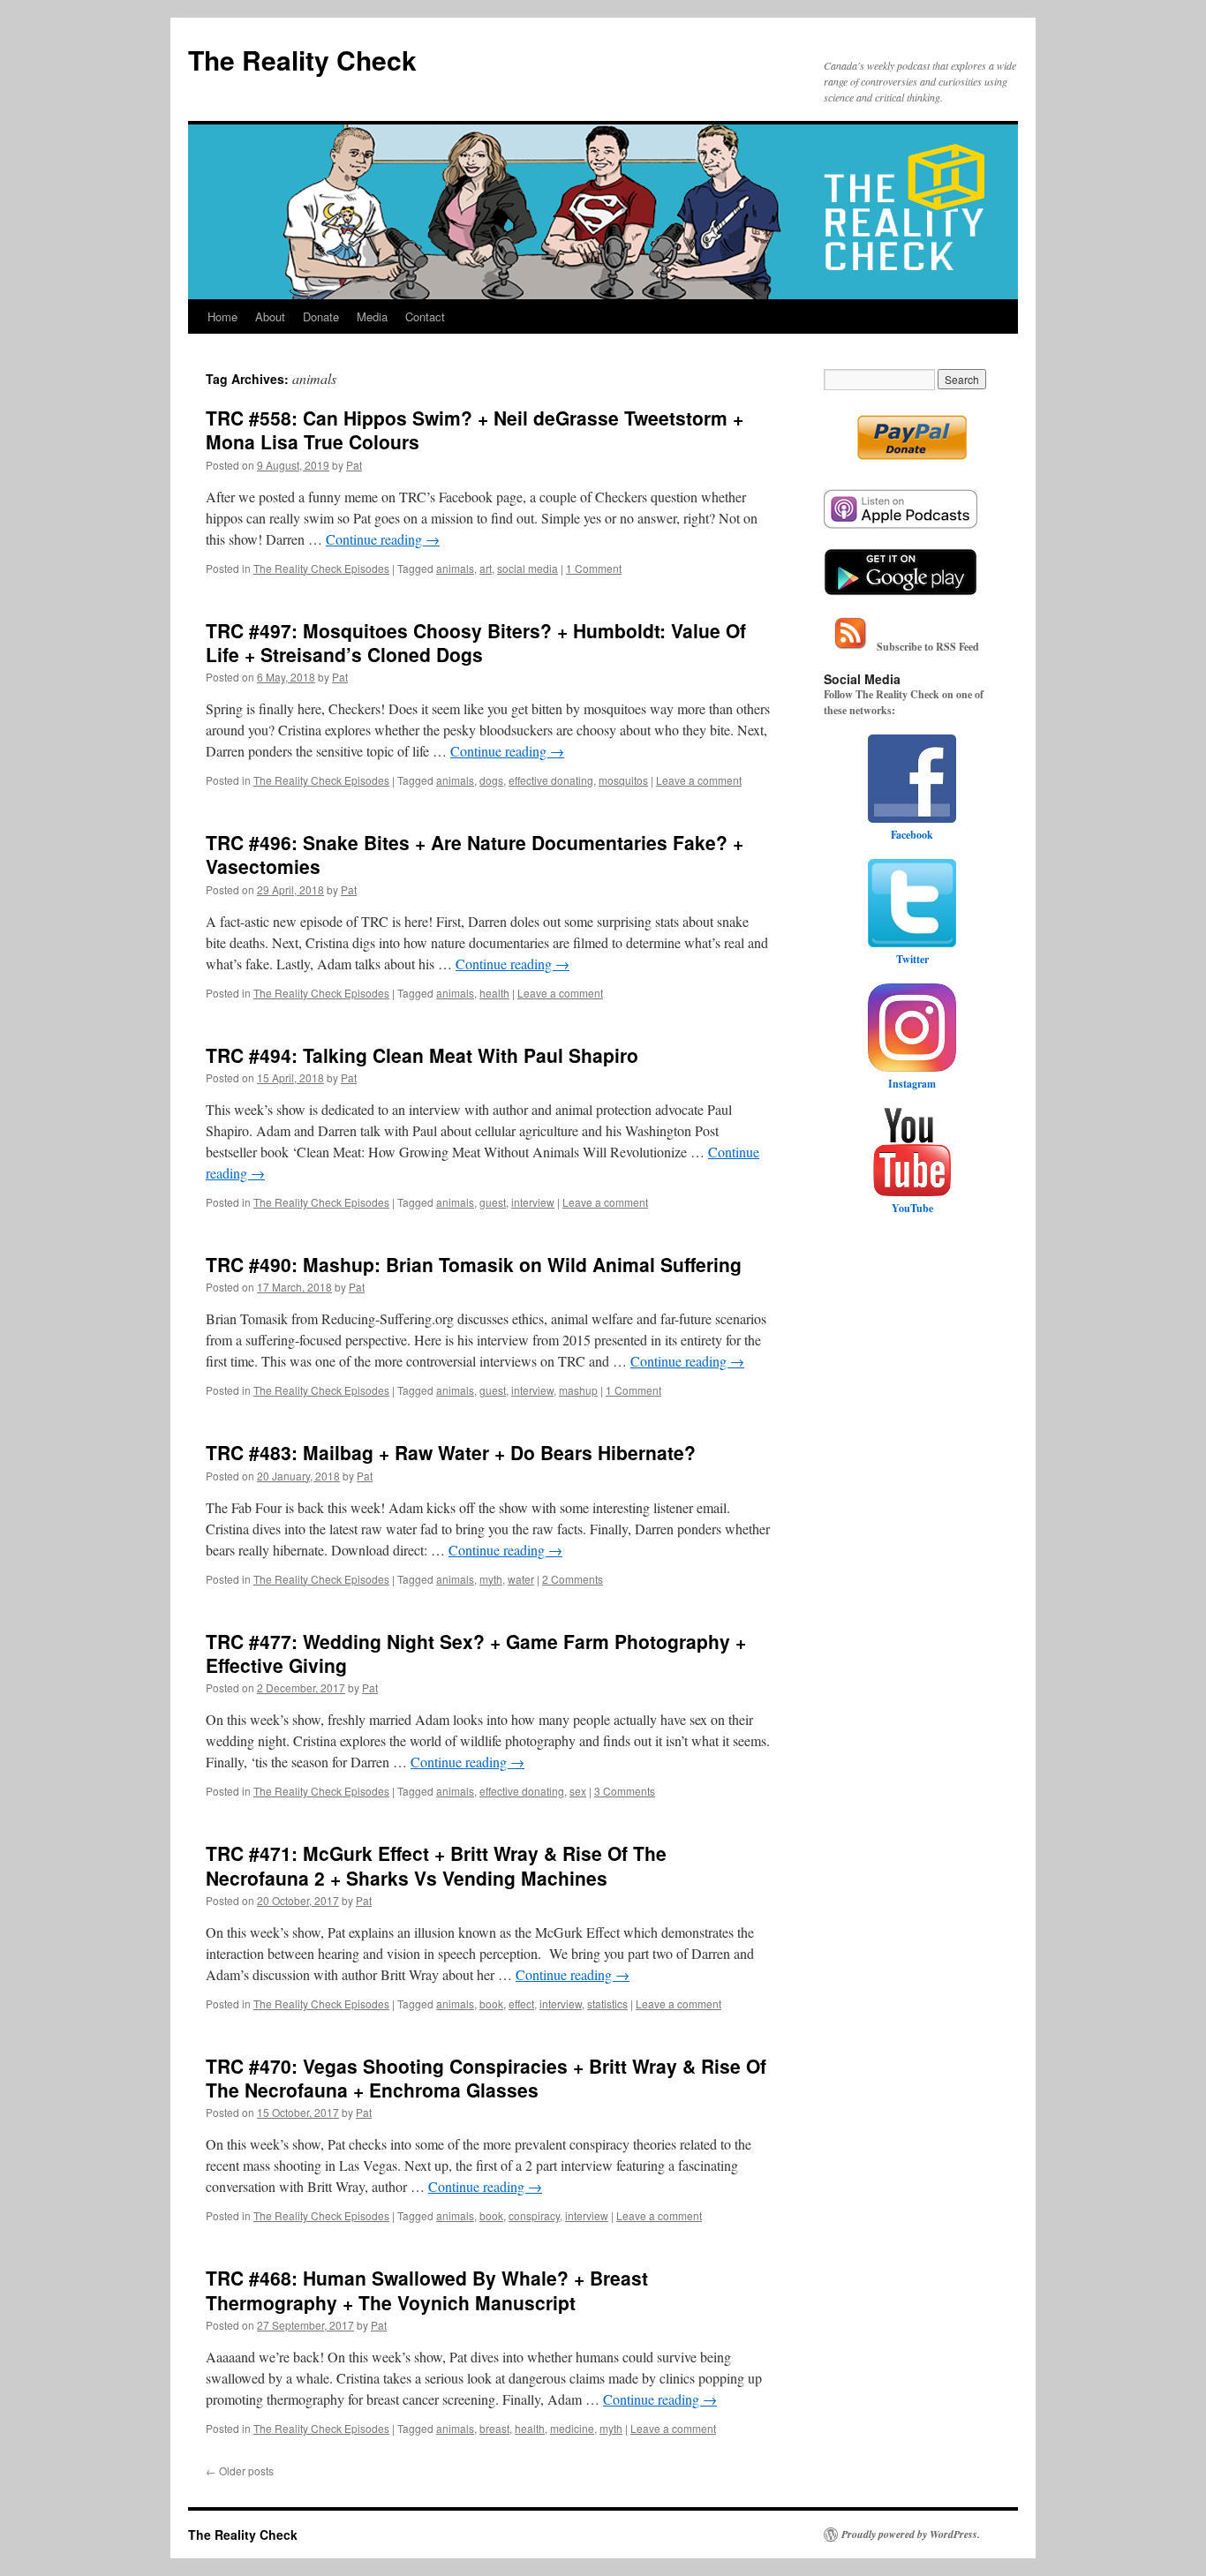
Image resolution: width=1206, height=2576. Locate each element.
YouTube (912, 1208)
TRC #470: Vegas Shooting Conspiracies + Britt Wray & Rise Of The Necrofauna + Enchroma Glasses (486, 2078)
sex (578, 1791)
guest (493, 1202)
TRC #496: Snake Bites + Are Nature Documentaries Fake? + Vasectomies (475, 854)
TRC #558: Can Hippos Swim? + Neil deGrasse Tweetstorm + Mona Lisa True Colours (475, 429)
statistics (607, 2004)
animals (455, 568)
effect (521, 2004)
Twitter (912, 959)
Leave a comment (699, 780)
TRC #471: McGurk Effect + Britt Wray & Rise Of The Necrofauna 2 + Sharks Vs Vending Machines (436, 1865)
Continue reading (383, 539)
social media (528, 568)
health (494, 993)
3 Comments (625, 1791)
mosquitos (623, 780)
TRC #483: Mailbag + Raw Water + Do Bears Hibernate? (451, 1452)
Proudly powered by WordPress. (911, 2535)
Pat (354, 465)
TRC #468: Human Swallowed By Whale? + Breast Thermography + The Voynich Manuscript (427, 2290)
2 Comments (573, 1579)
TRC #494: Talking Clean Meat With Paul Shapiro (422, 1055)
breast (494, 2428)
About (270, 316)
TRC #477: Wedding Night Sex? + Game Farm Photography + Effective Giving (476, 1653)
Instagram (912, 1084)
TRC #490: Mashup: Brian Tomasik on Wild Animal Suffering (474, 1264)
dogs (491, 780)
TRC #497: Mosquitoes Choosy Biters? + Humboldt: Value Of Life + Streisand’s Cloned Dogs (476, 642)
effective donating (551, 780)
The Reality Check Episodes (321, 568)
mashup (578, 1390)
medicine (572, 2428)
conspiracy (534, 2215)
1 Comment (594, 568)
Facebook (912, 835)
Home (222, 316)
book (491, 2004)
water (521, 1579)
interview (533, 1202)
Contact (425, 316)
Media (372, 316)
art (486, 568)
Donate (321, 316)
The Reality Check (302, 60)
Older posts (240, 2471)
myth (491, 1579)
